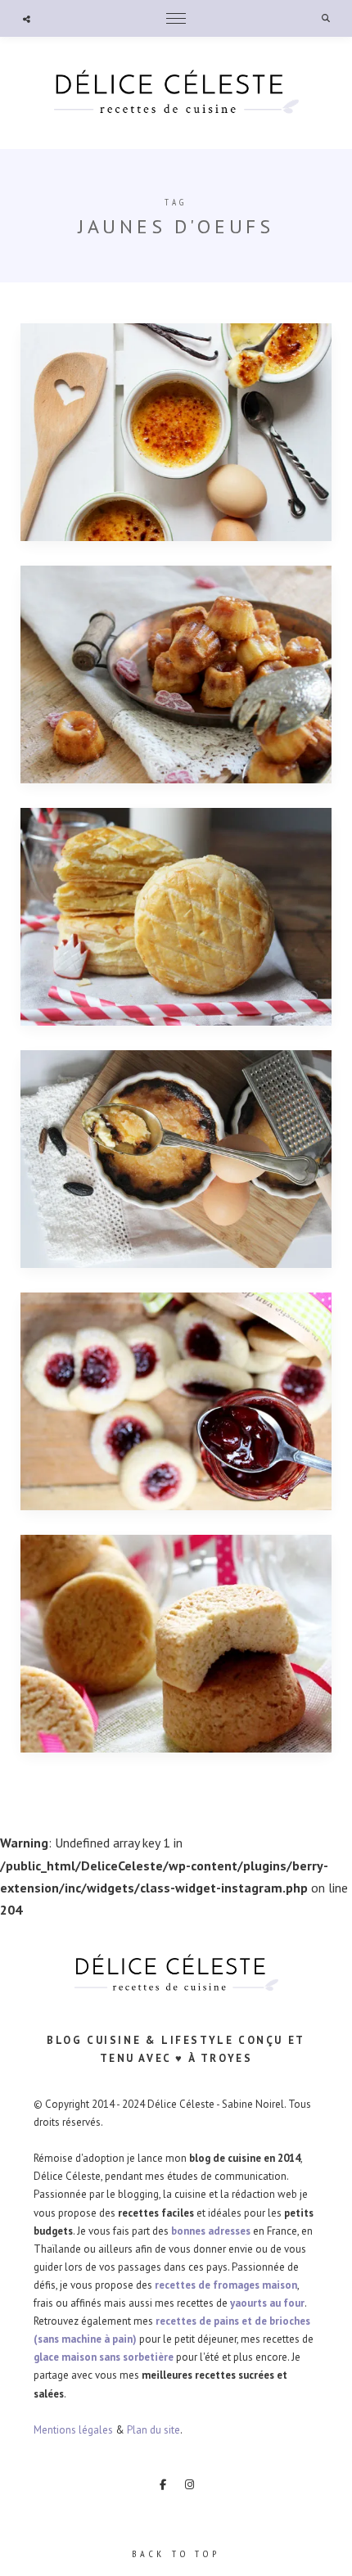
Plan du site (153, 2430)
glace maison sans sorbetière (104, 2357)
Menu (176, 18)
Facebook (163, 2484)
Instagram (190, 2484)
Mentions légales (73, 2430)
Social (27, 19)
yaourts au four (267, 2303)
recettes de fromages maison (226, 2285)
